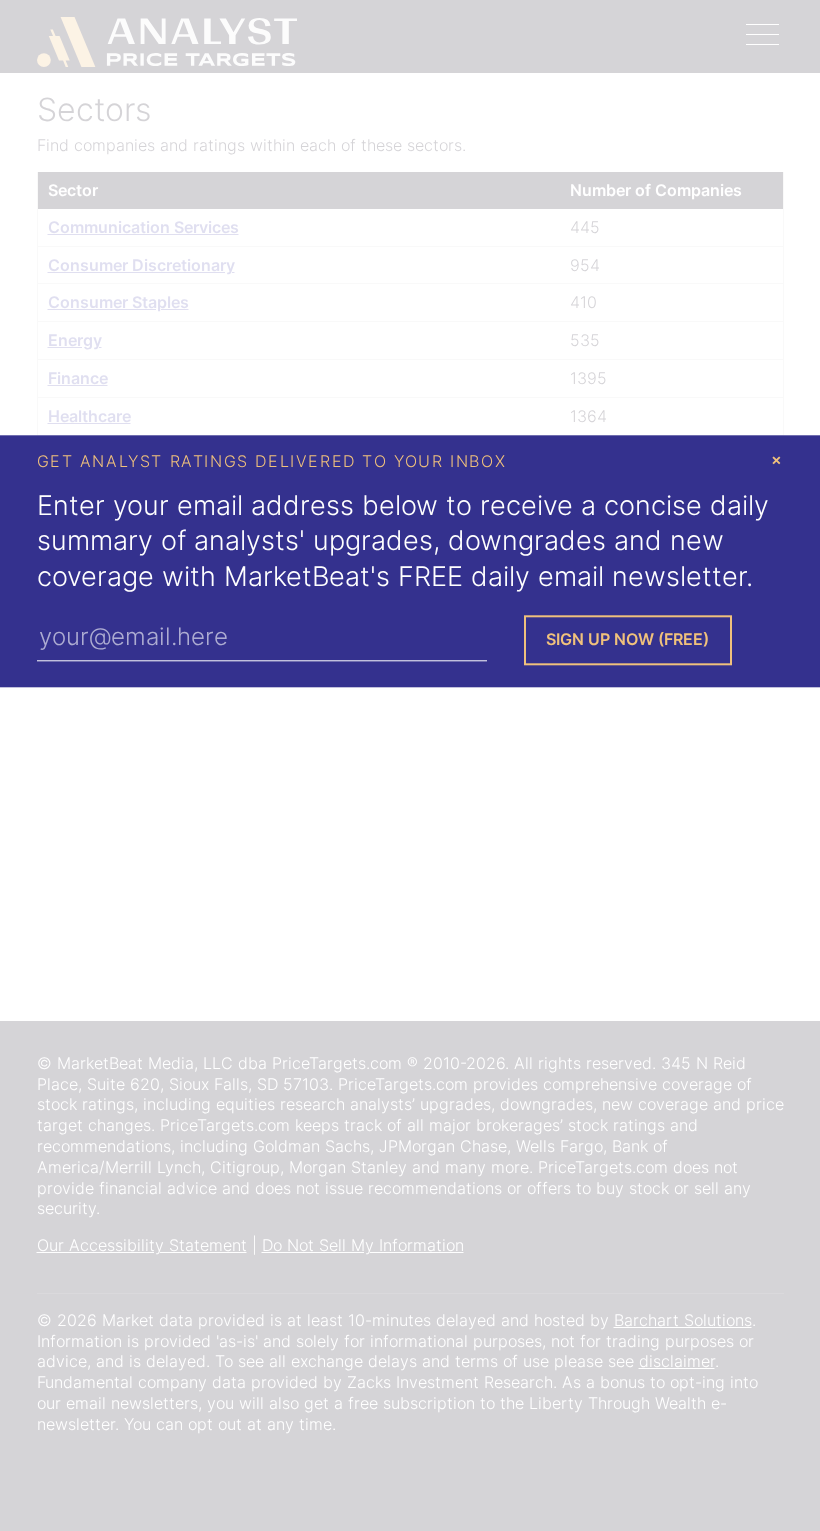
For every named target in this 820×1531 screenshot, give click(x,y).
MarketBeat (297, 576)
